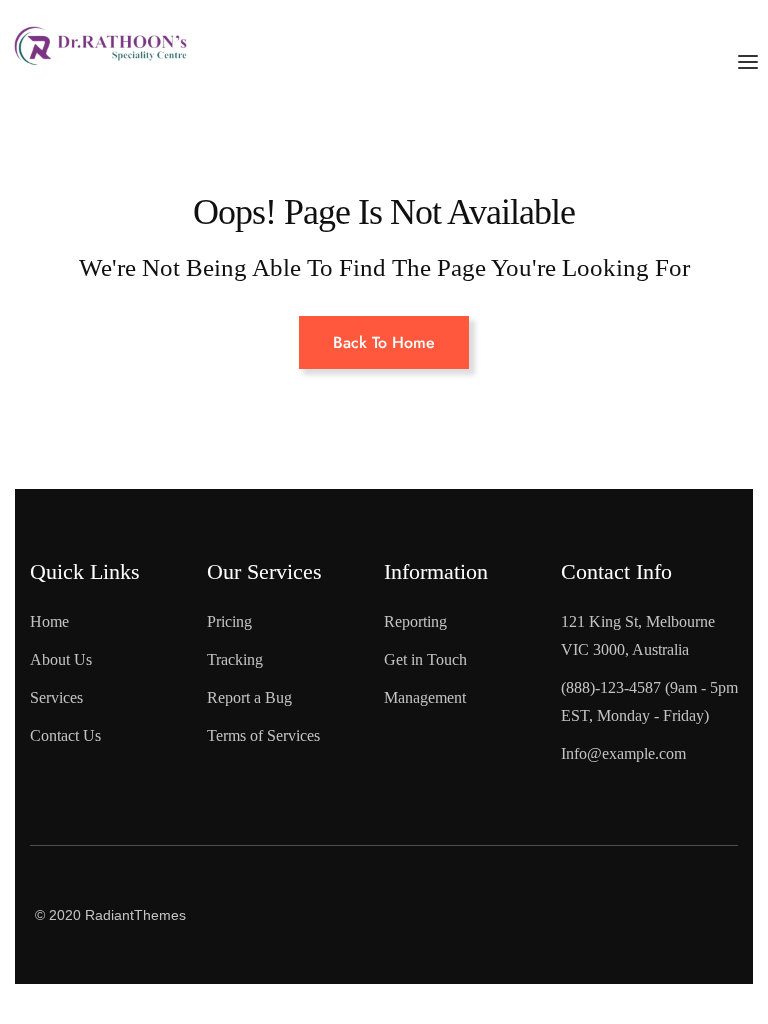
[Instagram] (620, 945)
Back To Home (384, 342)
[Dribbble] (701, 945)
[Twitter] (701, 876)
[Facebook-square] (620, 876)
